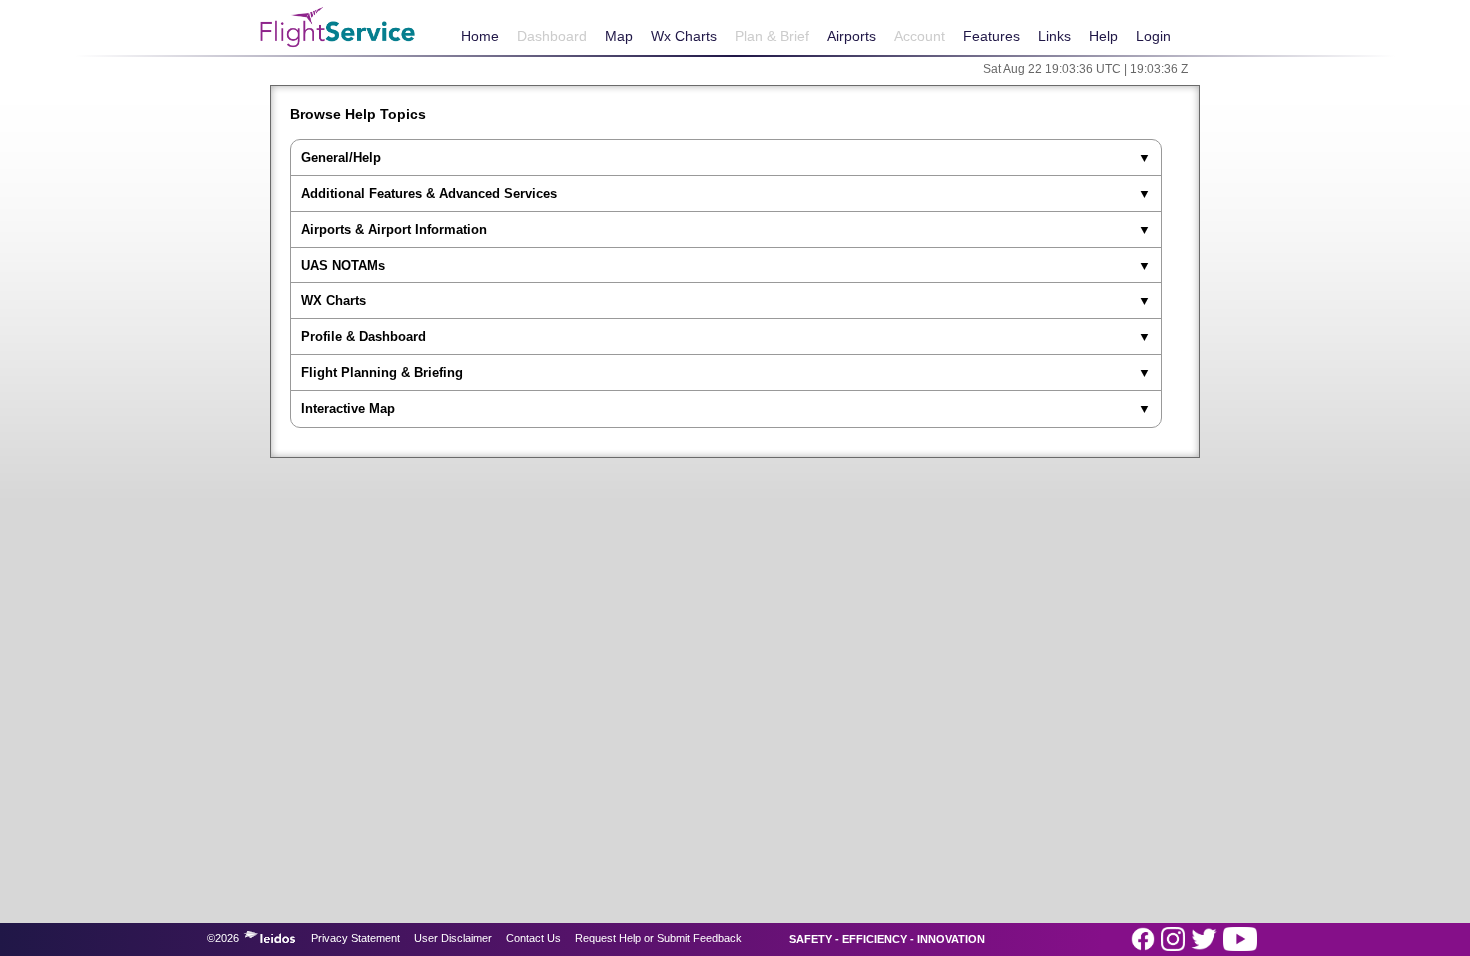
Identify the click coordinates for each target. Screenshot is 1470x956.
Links (1054, 36)
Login (1153, 36)
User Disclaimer (453, 938)
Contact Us (533, 938)
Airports (851, 36)
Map (619, 36)
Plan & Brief (772, 36)
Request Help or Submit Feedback (658, 938)
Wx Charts (684, 36)
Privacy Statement (355, 938)
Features (991, 36)
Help (1103, 36)
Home (480, 36)
